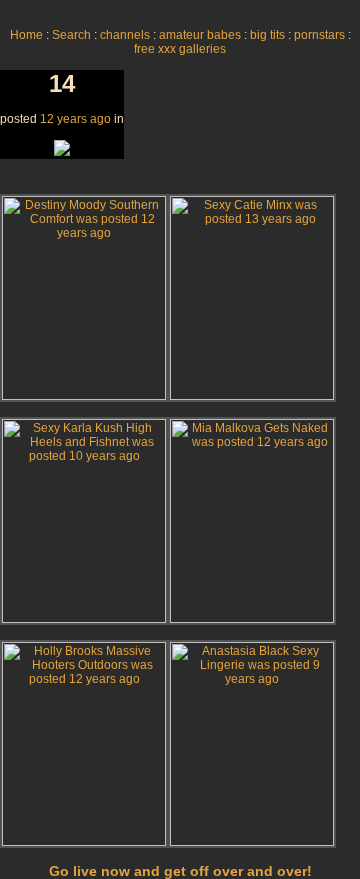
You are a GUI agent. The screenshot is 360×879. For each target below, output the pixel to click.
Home (26, 35)
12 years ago (75, 119)
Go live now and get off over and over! (180, 871)
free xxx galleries (180, 49)
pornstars (319, 35)
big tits (267, 35)
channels (125, 35)
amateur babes (200, 35)
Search (71, 35)
